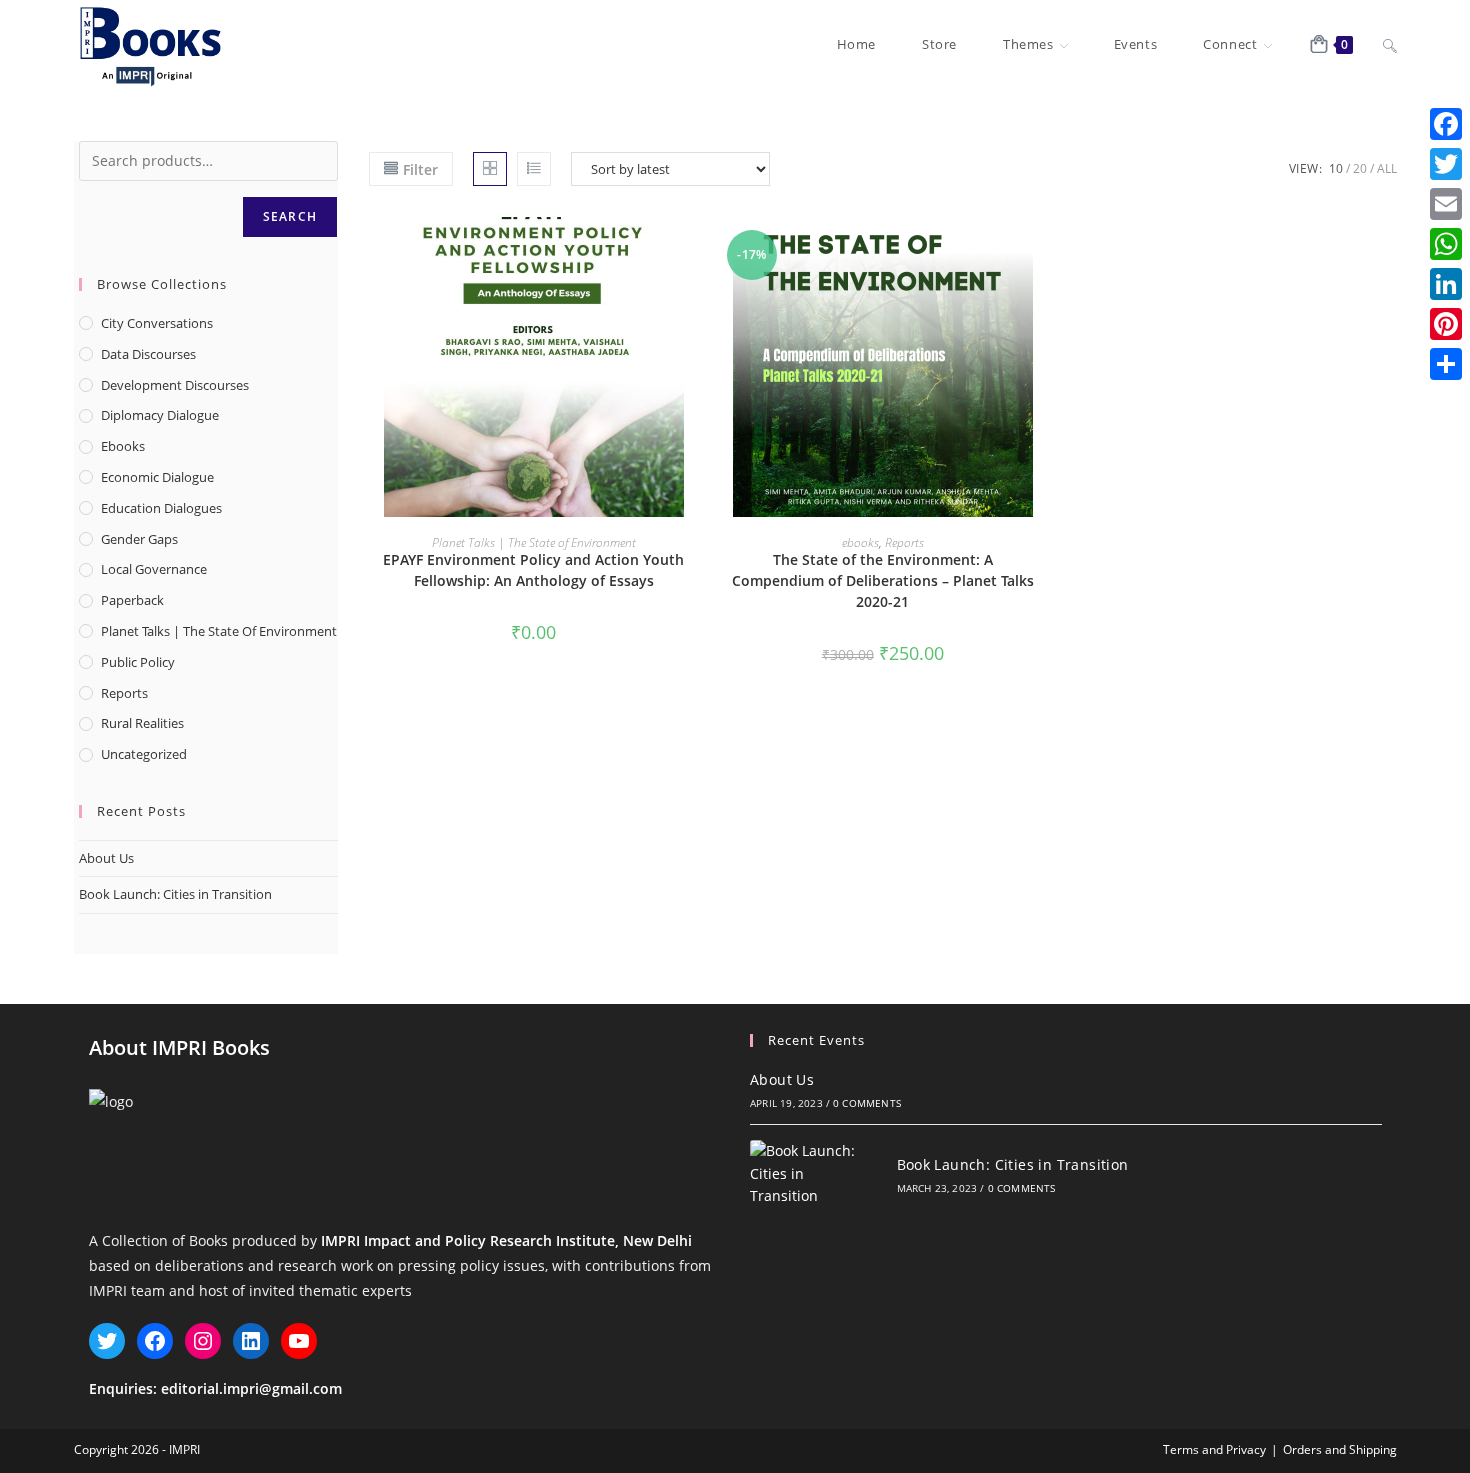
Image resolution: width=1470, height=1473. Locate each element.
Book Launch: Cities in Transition (175, 894)
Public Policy (138, 662)
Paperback (132, 600)
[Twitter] (1446, 164)
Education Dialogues (161, 508)
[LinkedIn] (1446, 284)
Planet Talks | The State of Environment (534, 542)
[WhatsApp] (1446, 244)
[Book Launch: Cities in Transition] (810, 1173)
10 (1336, 168)
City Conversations (157, 323)
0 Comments (867, 1103)
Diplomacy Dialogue (160, 415)
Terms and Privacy (1214, 1449)
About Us (106, 858)
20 (1360, 168)
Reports (904, 542)
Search (290, 216)
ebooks (860, 542)
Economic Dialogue (157, 477)
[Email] (1446, 204)
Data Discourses (148, 354)
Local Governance (154, 569)
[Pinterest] (1446, 324)
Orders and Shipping (1340, 1449)
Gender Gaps (139, 539)
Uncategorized (144, 754)
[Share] (1446, 364)
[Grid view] (490, 169)
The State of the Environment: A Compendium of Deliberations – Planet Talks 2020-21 (883, 580)
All (1387, 168)
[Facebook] (1446, 124)
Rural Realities (142, 723)
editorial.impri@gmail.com (251, 1388)
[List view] (534, 169)
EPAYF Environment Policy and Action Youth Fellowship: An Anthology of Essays (533, 570)
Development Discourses (175, 385)
